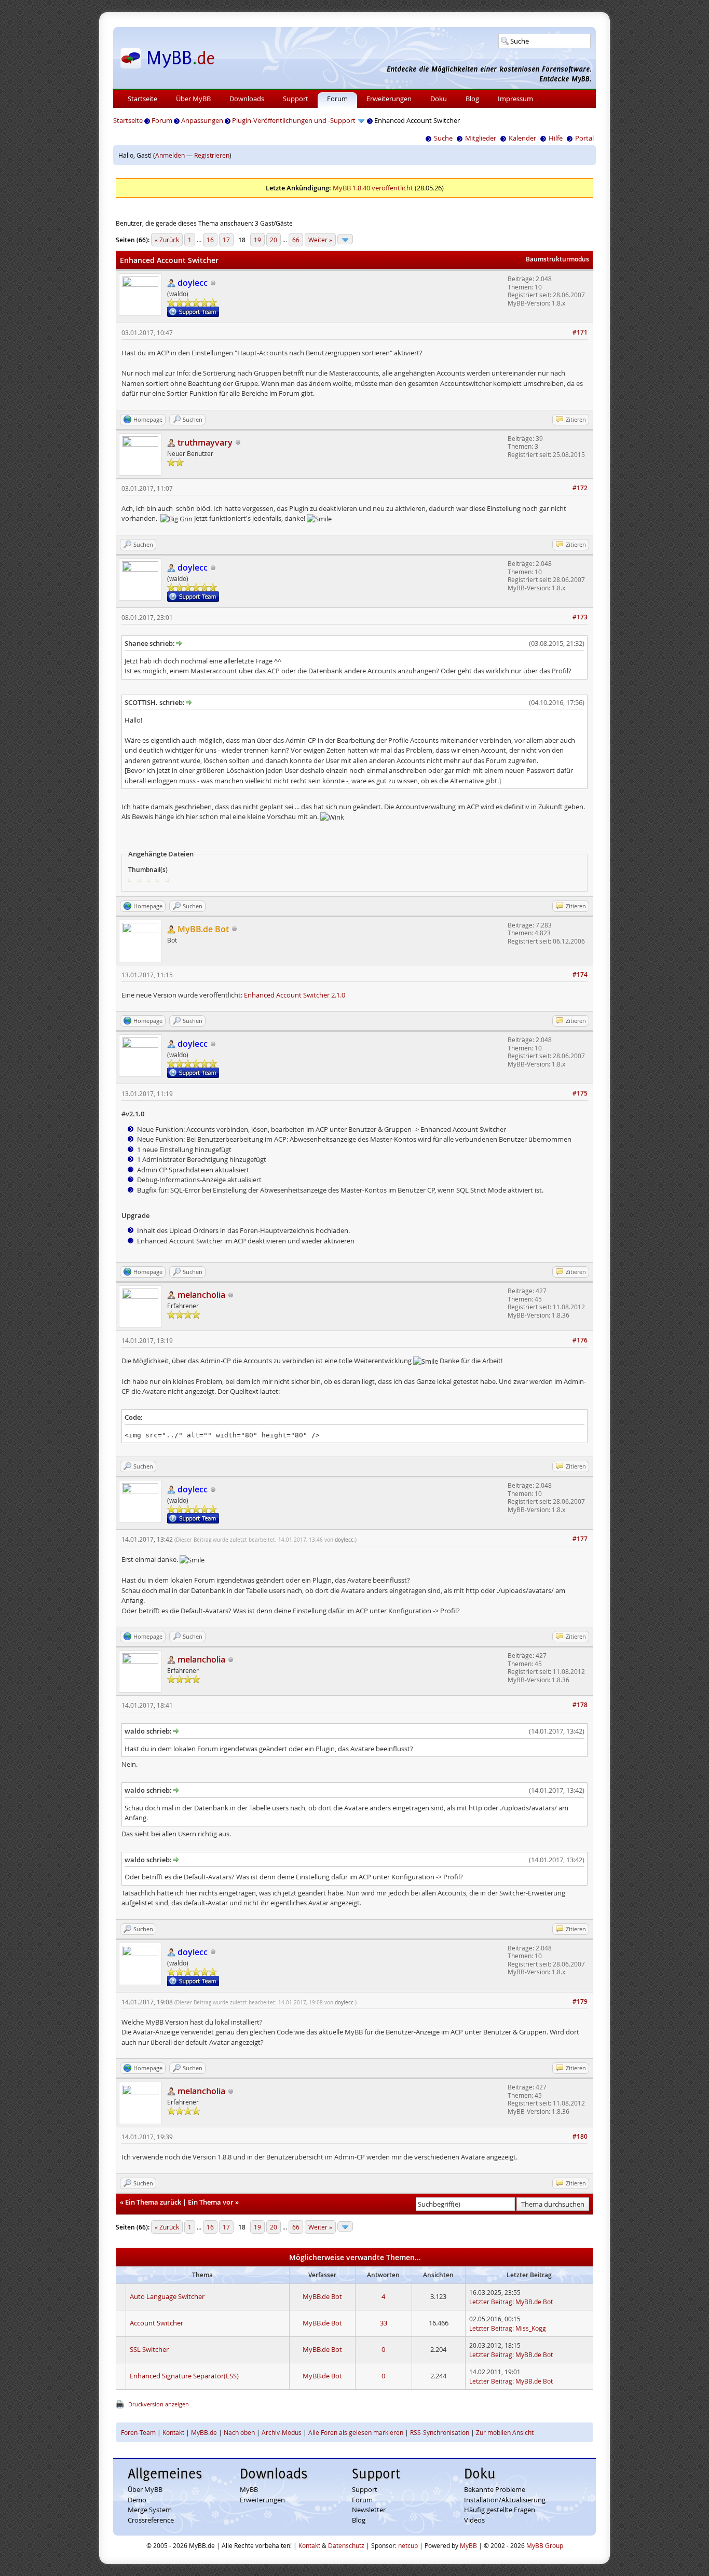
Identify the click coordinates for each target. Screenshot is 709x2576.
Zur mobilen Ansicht (505, 2432)
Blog (472, 99)
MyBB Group (545, 2545)
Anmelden (170, 155)
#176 (580, 1340)
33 (384, 2323)
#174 (580, 974)
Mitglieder (481, 138)
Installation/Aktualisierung (505, 2500)
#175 (580, 1093)
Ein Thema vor (211, 2202)
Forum (337, 99)
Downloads (247, 99)
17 (226, 240)
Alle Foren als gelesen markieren (356, 2432)
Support (296, 99)
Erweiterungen (389, 99)
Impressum (515, 99)
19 (257, 240)
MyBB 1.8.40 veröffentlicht (373, 188)
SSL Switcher (149, 2349)
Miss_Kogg (531, 2328)
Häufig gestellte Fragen (500, 2510)
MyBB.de (204, 2432)
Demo (137, 2500)
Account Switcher (156, 2323)
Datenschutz (346, 2545)
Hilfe (556, 138)
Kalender (522, 138)
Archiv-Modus (282, 2432)
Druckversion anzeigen (159, 2404)
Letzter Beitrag (491, 2302)
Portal (584, 138)
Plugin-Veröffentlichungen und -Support (294, 120)
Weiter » (320, 240)
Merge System (150, 2510)
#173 (580, 617)
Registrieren (212, 155)
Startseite (142, 99)
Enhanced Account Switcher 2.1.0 (295, 995)
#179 (580, 2002)
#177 (580, 1539)
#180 (580, 2136)
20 (274, 240)
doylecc (344, 1540)
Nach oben (239, 2432)
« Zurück (167, 240)
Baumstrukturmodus (557, 259)
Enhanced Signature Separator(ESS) (184, 2376)
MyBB (249, 2489)
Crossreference (151, 2520)
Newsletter (369, 2510)
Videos (474, 2520)
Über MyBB (193, 99)
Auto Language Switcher (167, 2296)
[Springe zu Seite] (345, 239)
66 (296, 240)
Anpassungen (202, 120)
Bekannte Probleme (495, 2489)
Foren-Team (138, 2432)
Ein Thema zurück (153, 2202)
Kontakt (173, 2432)
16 (210, 240)
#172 (580, 488)
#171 (580, 332)
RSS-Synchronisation (440, 2432)
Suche (443, 138)
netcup (408, 2545)
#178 (580, 1705)
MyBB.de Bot (322, 2296)
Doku (439, 99)
